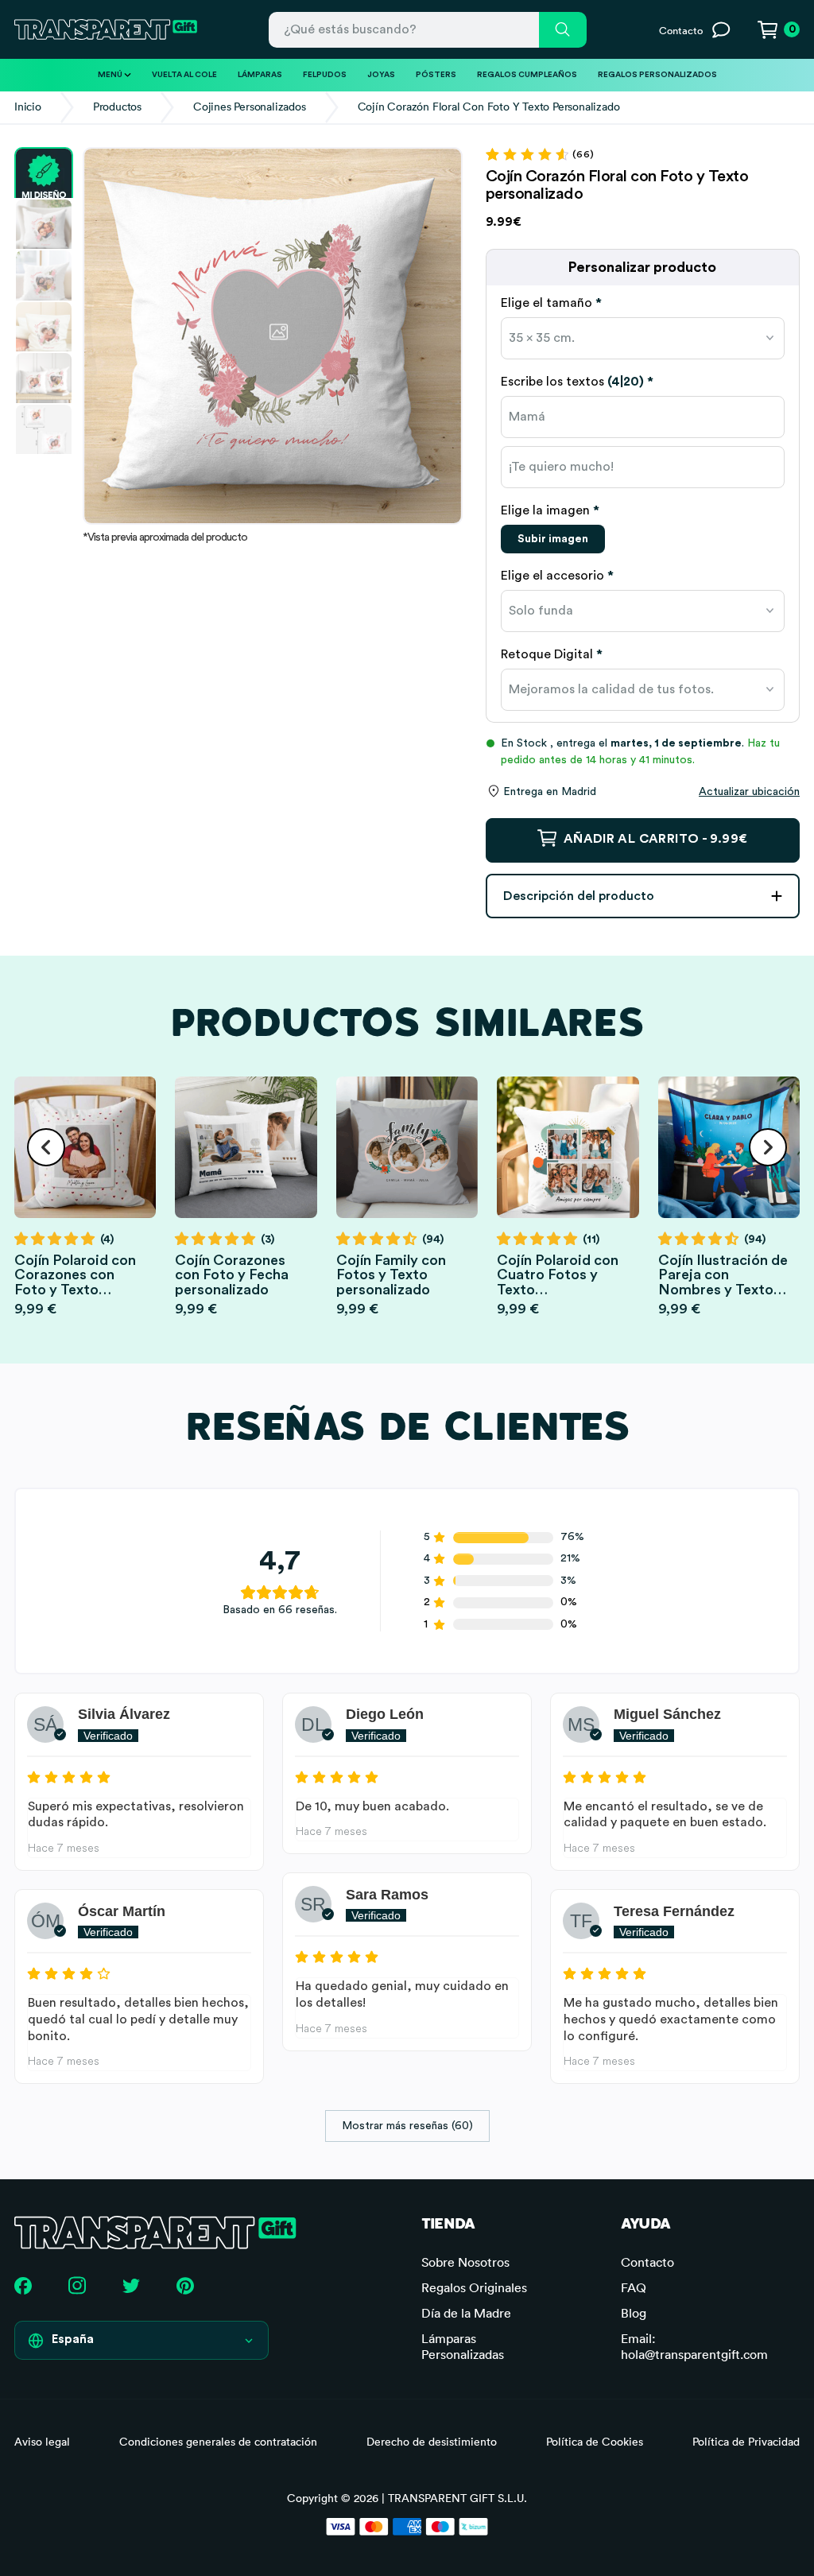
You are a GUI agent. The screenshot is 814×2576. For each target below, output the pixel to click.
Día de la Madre (466, 2313)
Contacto (647, 2262)
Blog (634, 2313)
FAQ (634, 2287)
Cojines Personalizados (250, 107)
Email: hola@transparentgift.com (694, 2346)
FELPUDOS (325, 75)
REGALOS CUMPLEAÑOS (527, 75)
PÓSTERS (436, 75)
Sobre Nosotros (465, 2262)
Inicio (28, 107)
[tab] (643, 303)
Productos (117, 107)
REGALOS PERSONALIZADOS (657, 75)
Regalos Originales (474, 2287)
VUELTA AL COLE (184, 75)
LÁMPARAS (260, 75)
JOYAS (381, 75)
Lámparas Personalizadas (463, 2346)
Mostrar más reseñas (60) (407, 2126)
